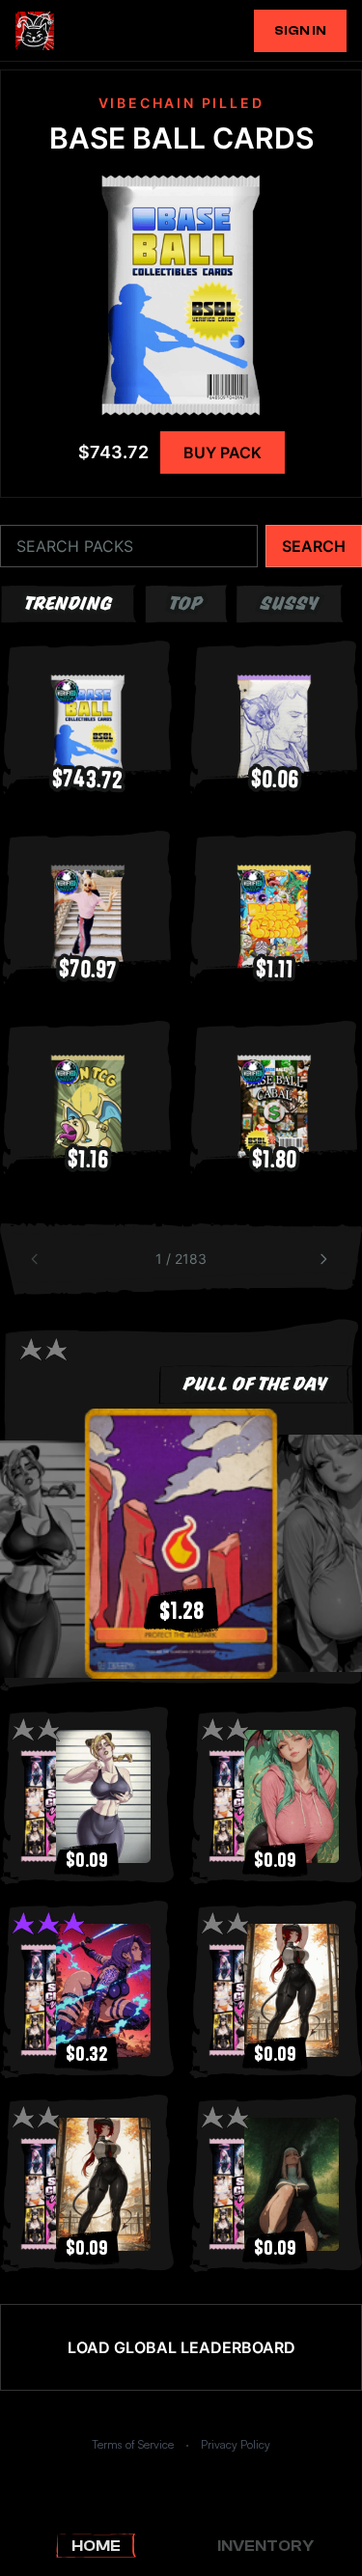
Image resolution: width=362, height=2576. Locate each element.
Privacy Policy (236, 2444)
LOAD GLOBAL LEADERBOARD (181, 2347)
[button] (181, 1544)
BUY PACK (223, 452)
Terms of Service (133, 2444)
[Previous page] (37, 1259)
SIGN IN (300, 31)
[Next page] (325, 1259)
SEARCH (314, 546)
